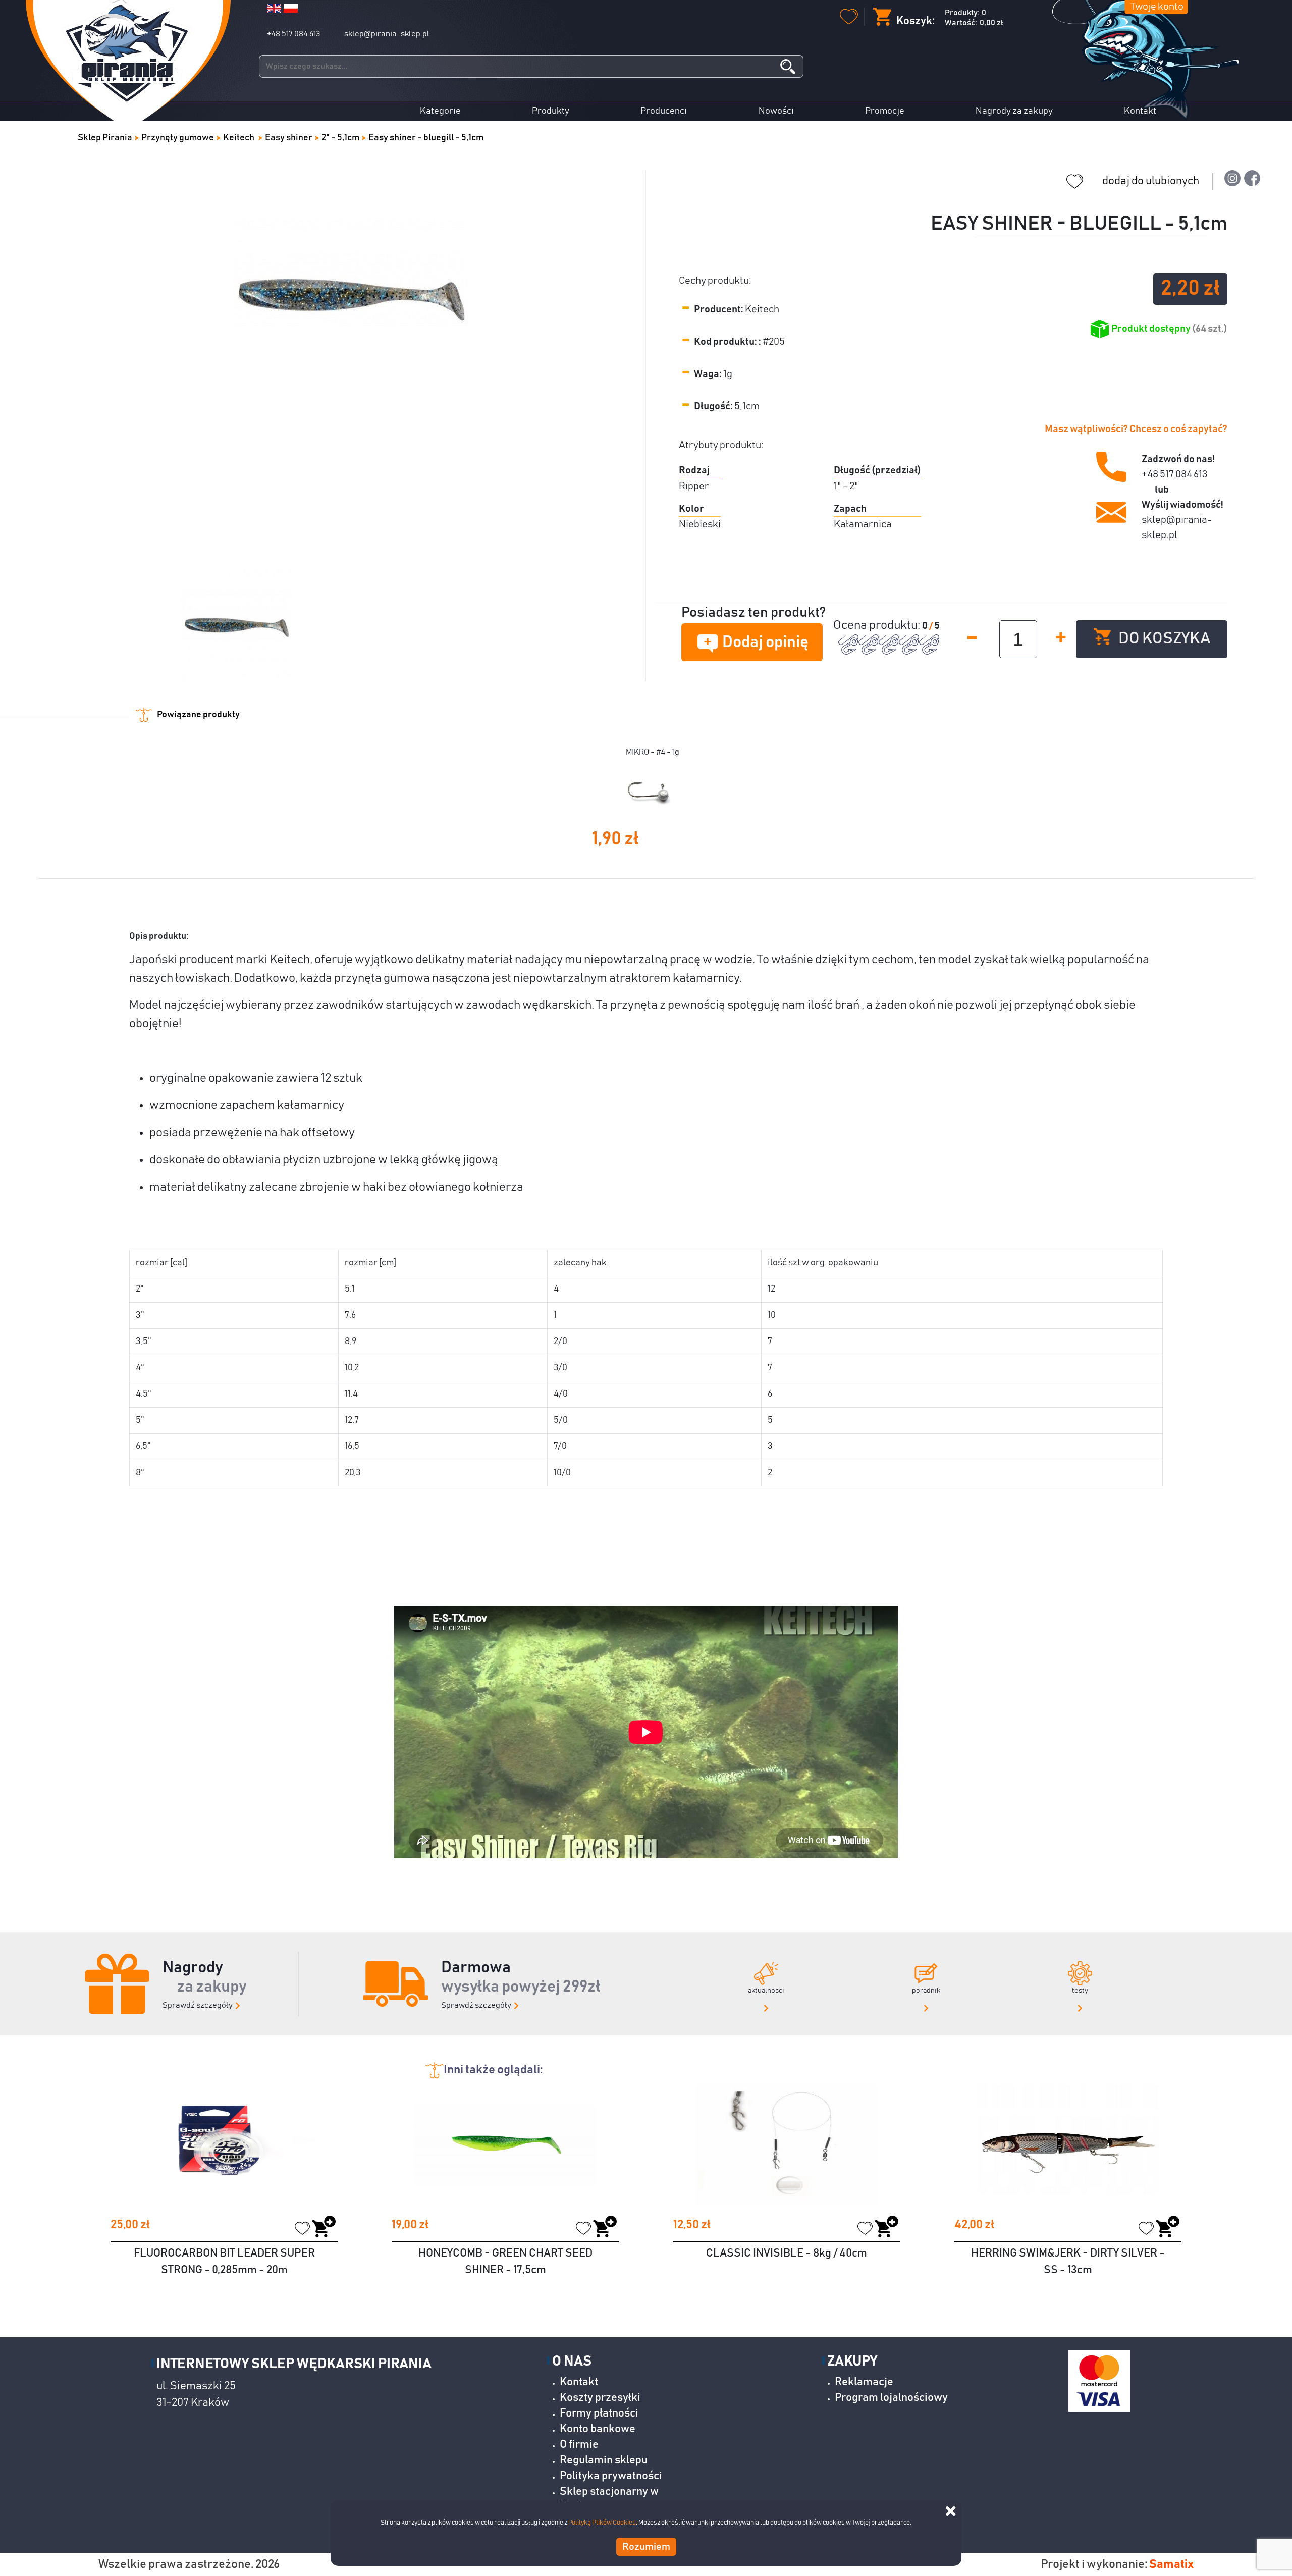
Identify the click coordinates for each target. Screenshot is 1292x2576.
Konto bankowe (598, 2429)
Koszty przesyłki (600, 2398)
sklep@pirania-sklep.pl (387, 34)
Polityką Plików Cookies (602, 2523)
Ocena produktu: (878, 625)
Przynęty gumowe (178, 138)
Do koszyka (1163, 639)
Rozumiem (646, 2547)
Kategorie (440, 111)
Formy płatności (599, 2413)
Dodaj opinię (765, 642)
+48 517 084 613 (293, 34)
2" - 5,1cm (340, 138)
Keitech (239, 138)
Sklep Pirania (105, 138)
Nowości (776, 111)
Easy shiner (289, 138)
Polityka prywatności (611, 2476)
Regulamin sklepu (604, 2460)
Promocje (885, 111)
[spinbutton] (1018, 639)
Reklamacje (864, 2382)
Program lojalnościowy (891, 2398)
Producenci (664, 111)
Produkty (551, 111)
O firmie (579, 2445)
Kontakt (1140, 111)
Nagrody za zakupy (1014, 111)
